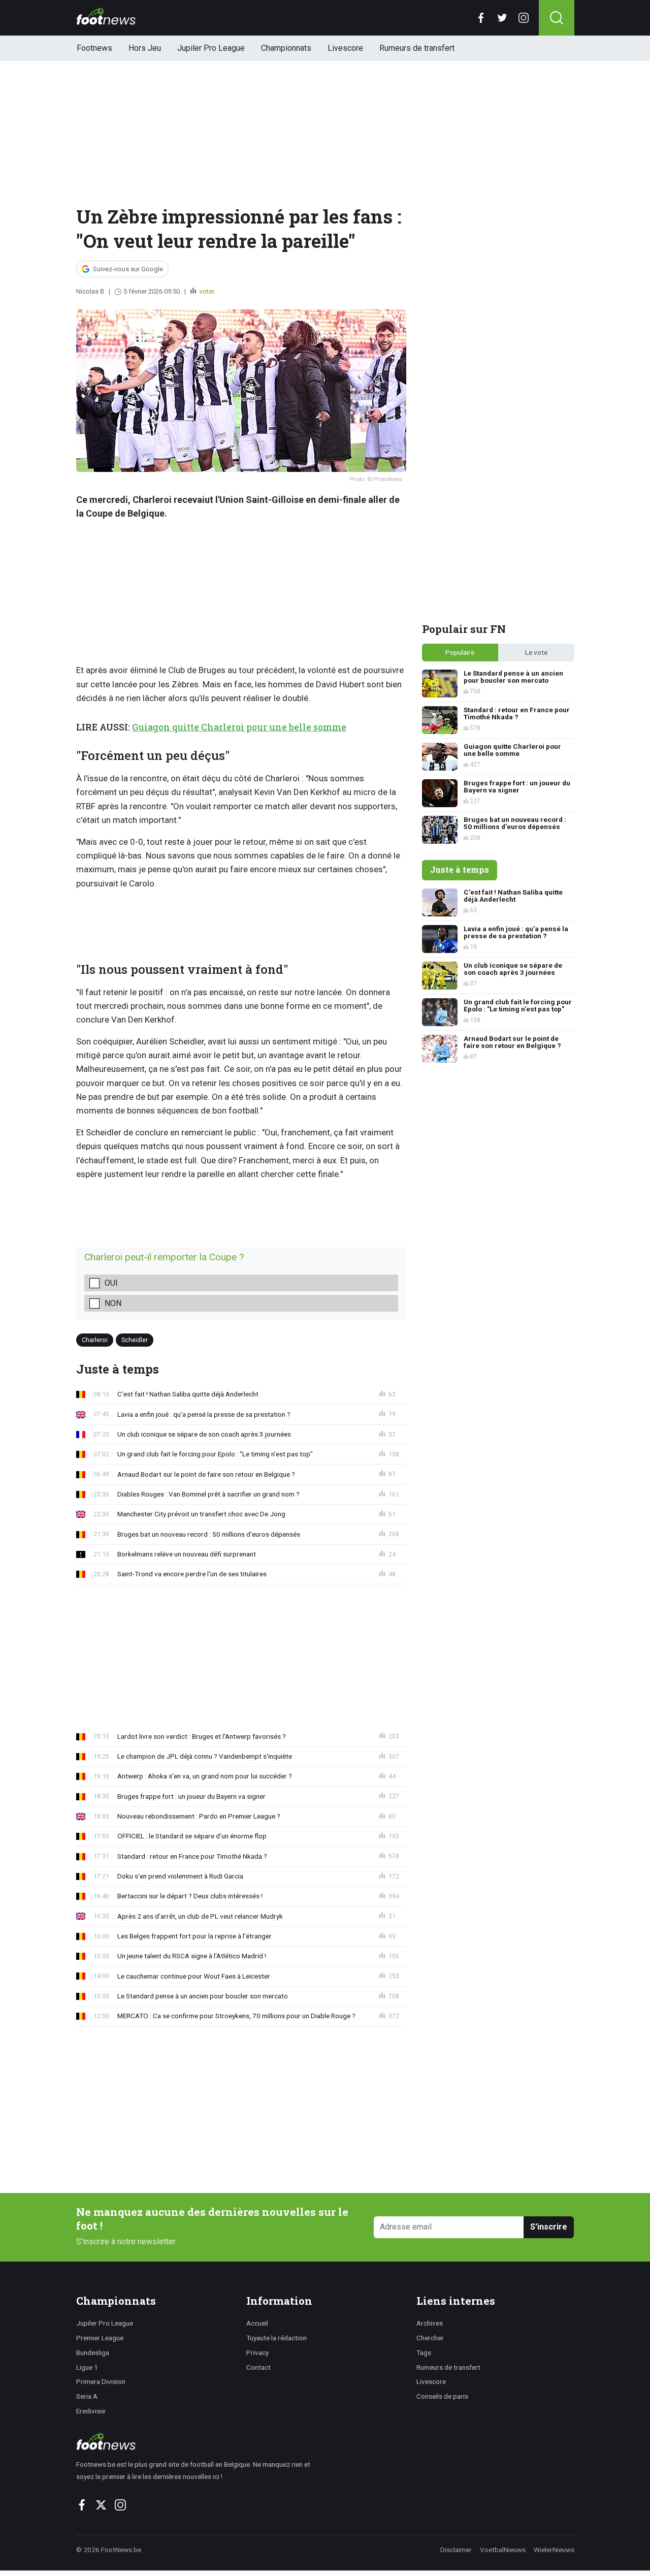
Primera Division (101, 2381)
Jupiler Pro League (211, 48)
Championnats (286, 48)
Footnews (94, 48)
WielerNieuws (554, 2550)
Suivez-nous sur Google (128, 269)
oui (111, 1283)
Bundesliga (93, 2352)
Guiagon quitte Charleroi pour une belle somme (239, 727)
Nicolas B (90, 291)
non (113, 1303)
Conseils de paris (442, 2396)
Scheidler (135, 1339)
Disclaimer (456, 2550)
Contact (258, 2367)
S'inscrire (549, 2227)
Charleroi (95, 1339)
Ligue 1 (87, 2367)
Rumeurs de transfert (417, 48)
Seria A (87, 2396)
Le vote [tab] (536, 652)
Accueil (257, 2323)
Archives (430, 2323)
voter (206, 291)
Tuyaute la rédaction (277, 2338)
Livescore (345, 48)
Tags (424, 2352)
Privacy (257, 2352)
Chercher (430, 2338)
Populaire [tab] (460, 652)
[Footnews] (198, 2441)
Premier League (100, 2338)
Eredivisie (91, 2411)
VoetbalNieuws (503, 2550)
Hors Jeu (145, 48)
